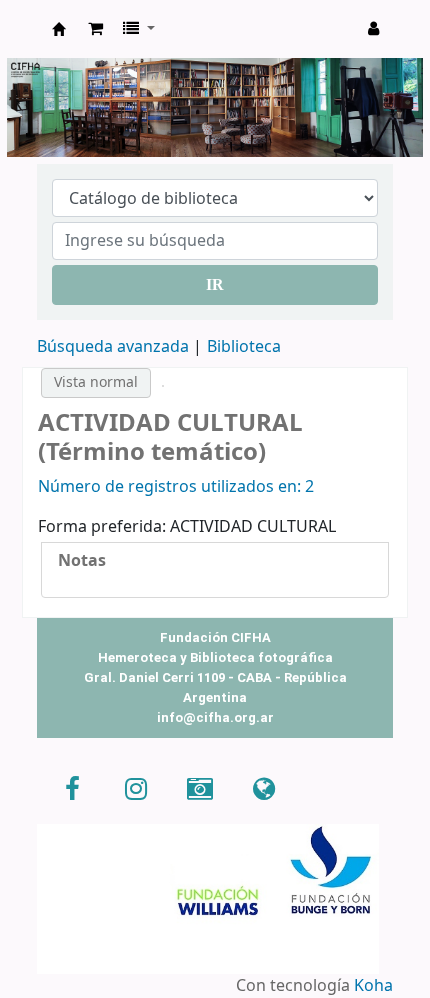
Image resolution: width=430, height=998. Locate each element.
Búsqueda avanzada (113, 347)
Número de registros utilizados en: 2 (176, 487)
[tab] (215, 561)
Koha (373, 986)
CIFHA (59, 29)
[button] (95, 29)
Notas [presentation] (82, 561)
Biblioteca (244, 347)
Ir (215, 284)
